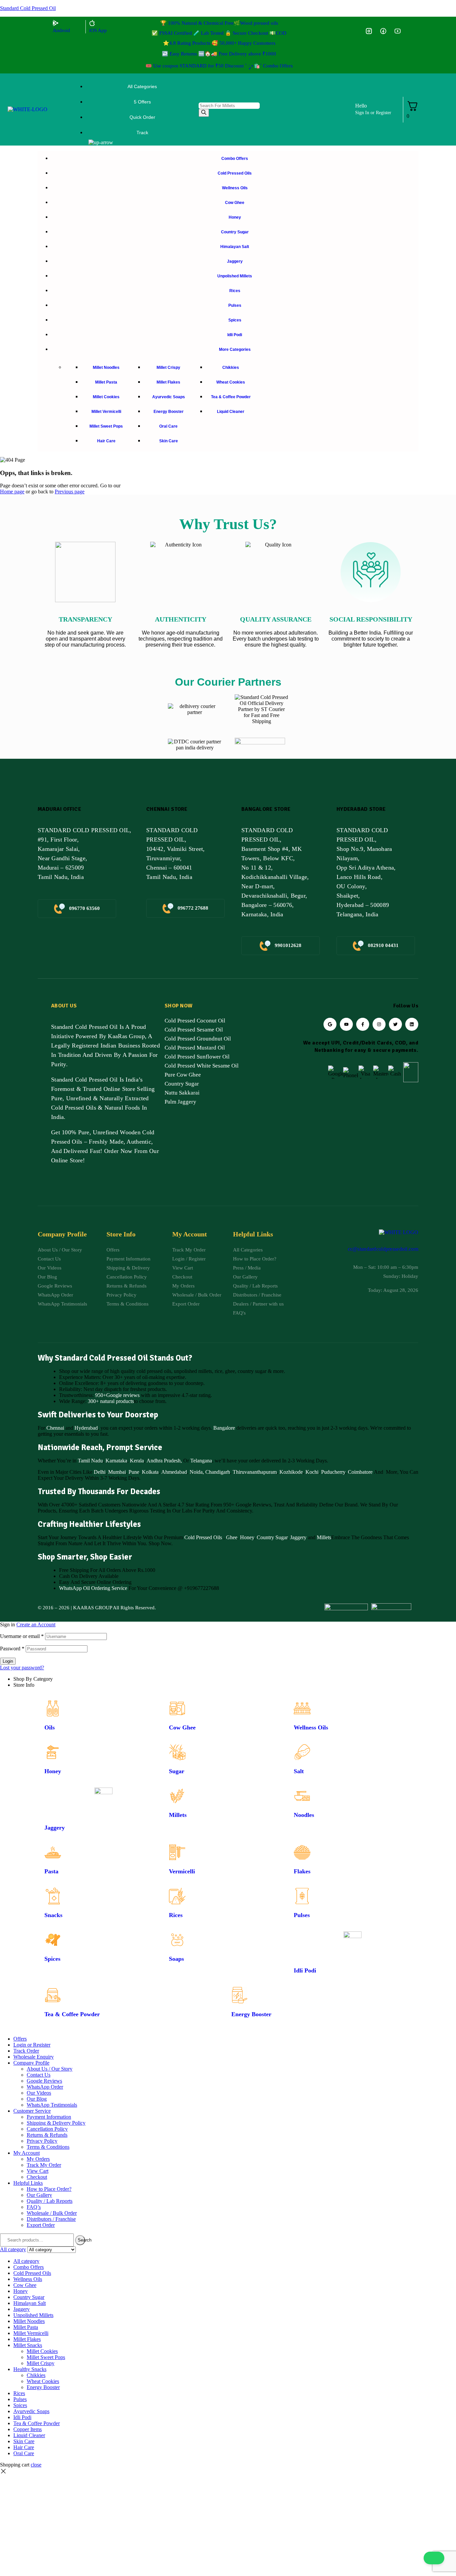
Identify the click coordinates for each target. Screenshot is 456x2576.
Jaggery (298, 1537)
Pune (134, 1472)
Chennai (55, 1428)
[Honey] (53, 1752)
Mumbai (117, 1472)
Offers (20, 2039)
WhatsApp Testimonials (52, 2105)
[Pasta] (53, 1852)
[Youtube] (346, 1024)
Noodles (304, 1815)
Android (61, 30)
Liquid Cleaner (29, 2435)
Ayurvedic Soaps (31, 2411)
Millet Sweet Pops (46, 2357)
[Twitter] (395, 1024)
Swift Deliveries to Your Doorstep (98, 1415)
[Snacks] (53, 1896)
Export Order (41, 2225)
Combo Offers (29, 2267)
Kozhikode (291, 1472)
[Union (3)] (369, 31)
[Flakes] (302, 1852)
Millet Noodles (29, 2321)
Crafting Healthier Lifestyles (89, 1524)
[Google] (330, 1024)
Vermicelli (182, 1871)
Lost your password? (22, 1668)
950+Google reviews (117, 1395)
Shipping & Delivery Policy (56, 2123)
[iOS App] (92, 23)
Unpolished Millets (33, 2315)
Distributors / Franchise (51, 2219)
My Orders (38, 2159)
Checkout (37, 2177)
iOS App (98, 30)
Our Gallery (39, 2195)
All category (26, 2261)
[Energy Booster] (240, 1995)
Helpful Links (28, 2183)
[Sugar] (177, 1752)
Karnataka (116, 1461)
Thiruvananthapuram (255, 1472)
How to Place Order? (49, 2189)
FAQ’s (34, 2207)
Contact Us (39, 2075)
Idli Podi (305, 1970)
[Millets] (177, 1796)
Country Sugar (272, 1537)
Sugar (177, 1771)
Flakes (302, 1871)
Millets (324, 1537)
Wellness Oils (311, 1727)
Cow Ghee (182, 1727)
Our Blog (37, 2099)
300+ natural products (111, 1401)
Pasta (51, 1871)
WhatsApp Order (45, 2087)
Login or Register (32, 2045)
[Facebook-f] (363, 1024)
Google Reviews (44, 2081)
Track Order (26, 2051)
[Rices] (177, 1896)
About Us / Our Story (50, 2069)
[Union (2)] (398, 31)
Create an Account (36, 1624)
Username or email (22, 1636)
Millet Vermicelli (31, 2333)
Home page (12, 492)
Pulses (302, 1915)
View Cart (38, 2171)
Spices (52, 1959)
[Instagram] (379, 1024)
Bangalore (224, 1428)
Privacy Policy (42, 2141)
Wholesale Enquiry (34, 2057)
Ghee (232, 1537)
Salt (299, 1771)
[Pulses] (302, 1896)
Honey (246, 1537)
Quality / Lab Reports (50, 2201)
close (36, 2465)
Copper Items (28, 2429)
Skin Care (24, 2441)
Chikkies (36, 2375)
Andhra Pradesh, (164, 1461)
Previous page (70, 492)
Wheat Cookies (43, 2381)
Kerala (137, 1461)
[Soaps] (177, 1940)
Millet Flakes (27, 2339)
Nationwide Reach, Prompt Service (100, 1447)
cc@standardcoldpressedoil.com (383, 1249)
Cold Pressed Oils (203, 1537)
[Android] (56, 23)
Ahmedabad (174, 1472)
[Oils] (53, 1708)
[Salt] (302, 1752)
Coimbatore (360, 1472)
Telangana (201, 1461)
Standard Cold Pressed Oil (28, 8)
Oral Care (24, 2453)
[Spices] (53, 1940)
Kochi (312, 1472)
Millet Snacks (28, 2345)
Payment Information (49, 2117)
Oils (50, 1727)
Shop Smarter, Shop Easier (85, 1557)
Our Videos (39, 2093)
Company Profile (31, 2063)
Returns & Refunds (47, 2135)
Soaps (176, 1959)
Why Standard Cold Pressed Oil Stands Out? (115, 1358)
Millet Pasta (26, 2327)
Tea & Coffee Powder (72, 2014)
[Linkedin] (412, 1024)
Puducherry (333, 1472)
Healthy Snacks (30, 2369)
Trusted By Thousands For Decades (99, 1491)
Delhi (100, 1472)
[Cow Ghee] (177, 1708)
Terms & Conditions (48, 2147)
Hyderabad (86, 1428)
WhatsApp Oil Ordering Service (93, 1588)
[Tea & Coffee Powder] (53, 1995)
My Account (27, 2153)
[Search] (204, 113)
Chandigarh (218, 1472)
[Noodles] (302, 1796)
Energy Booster (251, 2014)
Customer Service (32, 2111)
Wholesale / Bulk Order (52, 2213)
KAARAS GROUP (92, 1608)
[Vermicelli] (177, 1852)
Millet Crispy (41, 2363)
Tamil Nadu (90, 1461)
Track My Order (44, 2165)
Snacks (53, 1915)
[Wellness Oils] (302, 1708)
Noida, (197, 1472)
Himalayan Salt (30, 2303)
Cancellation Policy (47, 2129)
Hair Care (24, 2447)
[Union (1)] (383, 31)
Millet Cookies (42, 2351)
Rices (176, 1915)
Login (8, 1661)
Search (81, 2240)
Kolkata (150, 1472)
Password (12, 1649)
